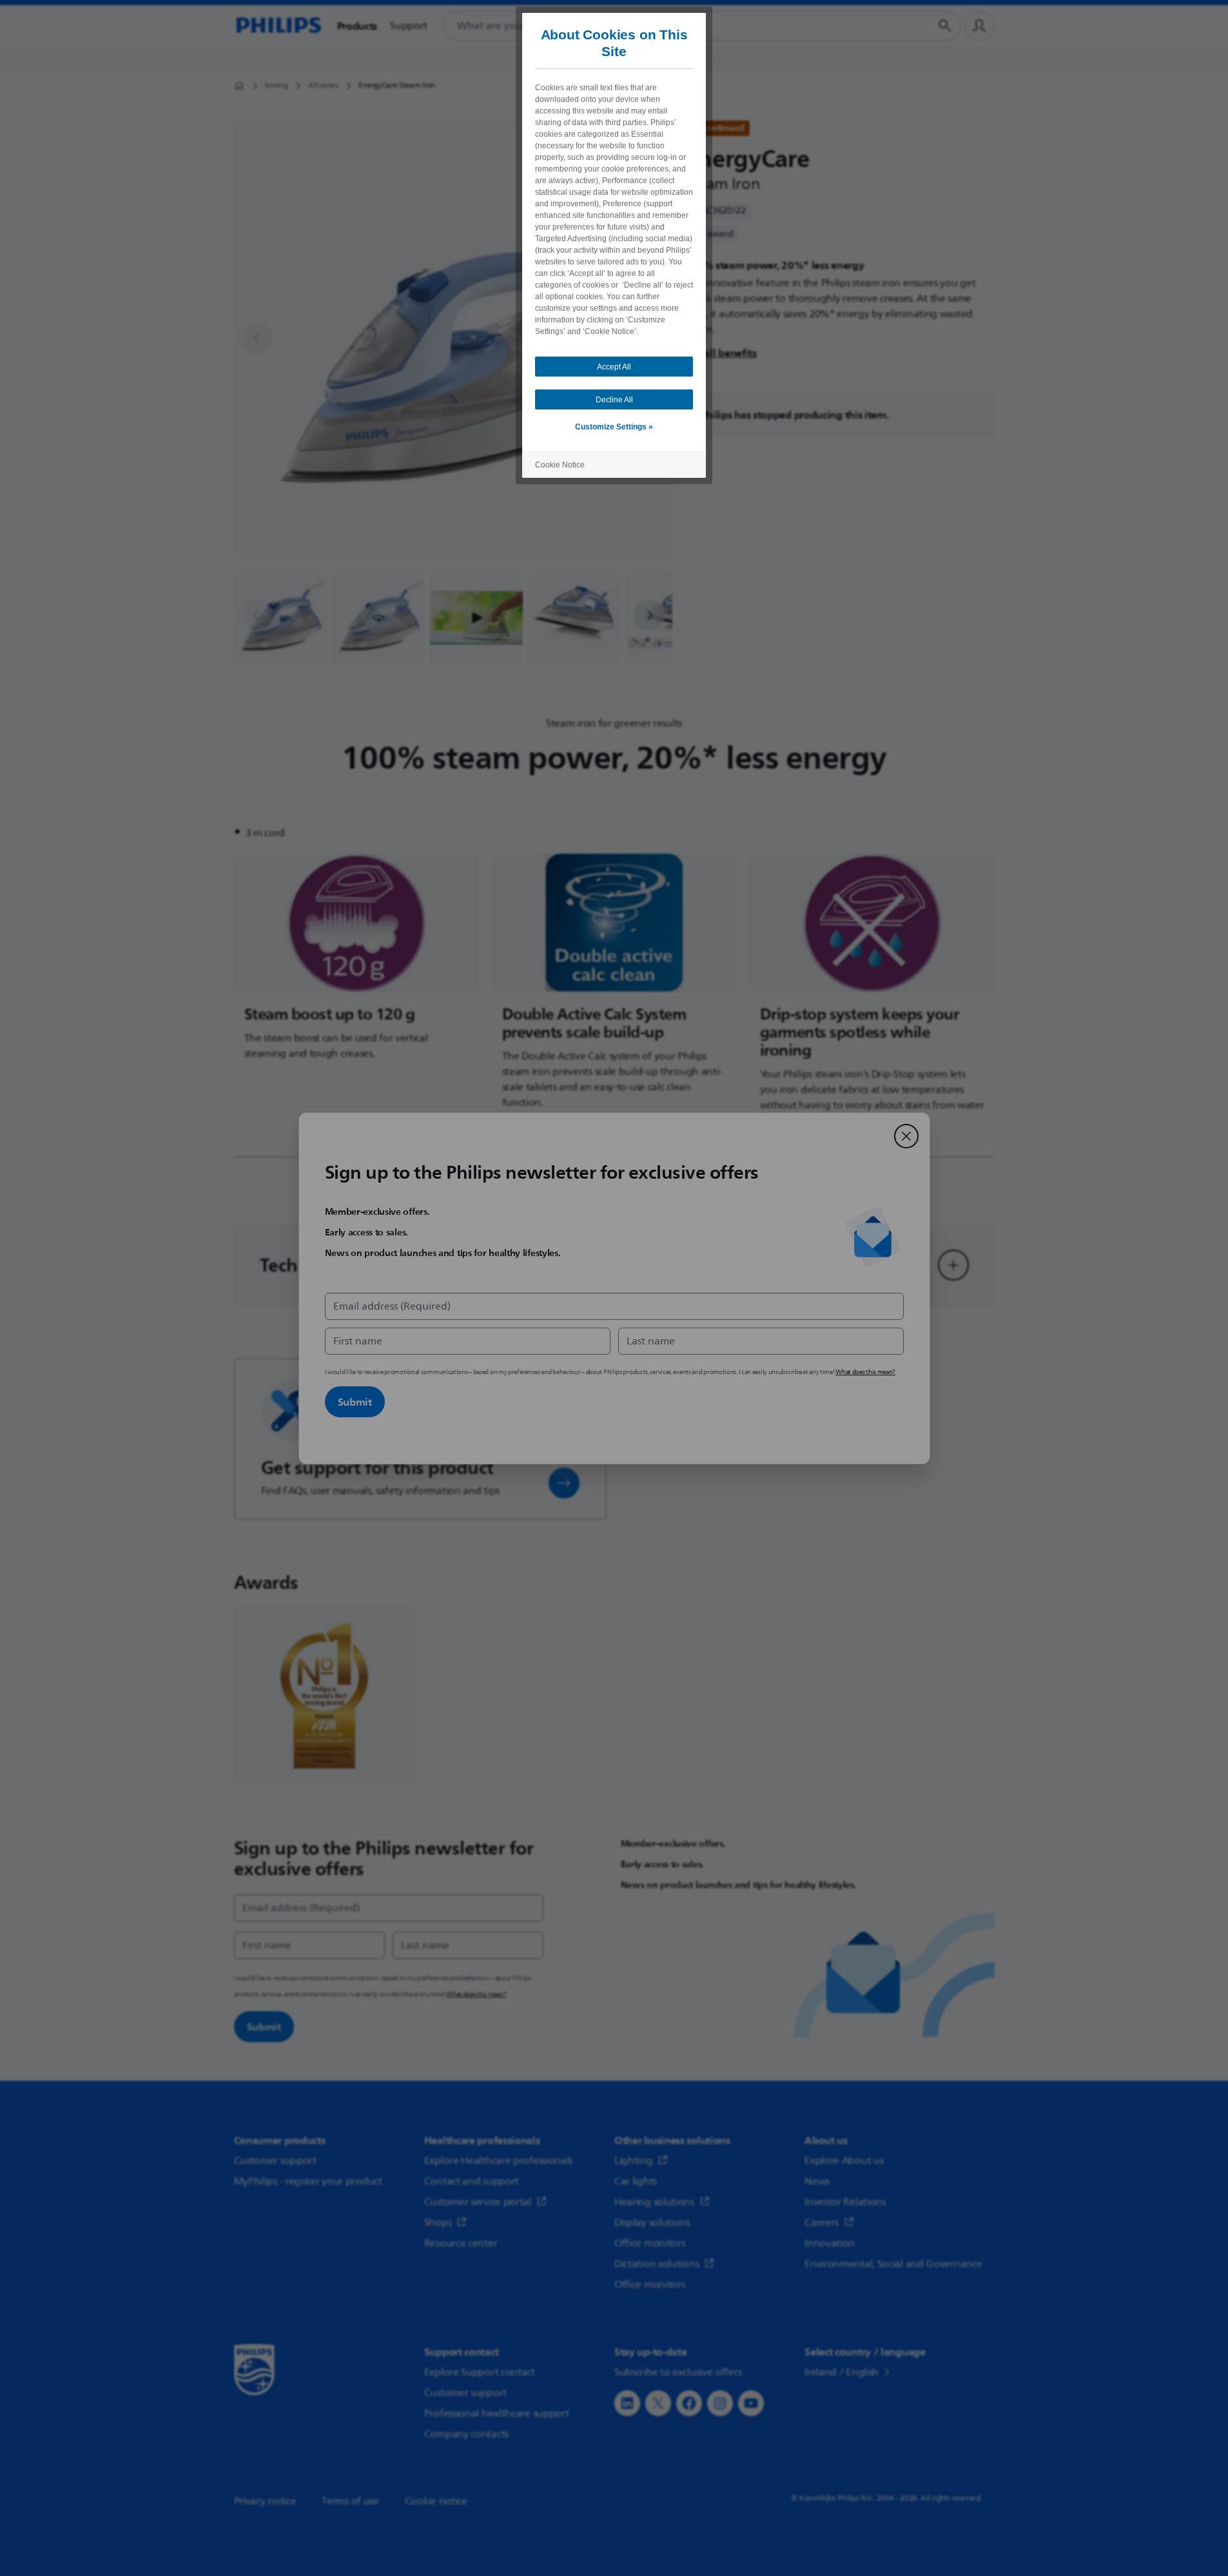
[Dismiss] (906, 1136)
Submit (355, 1402)
